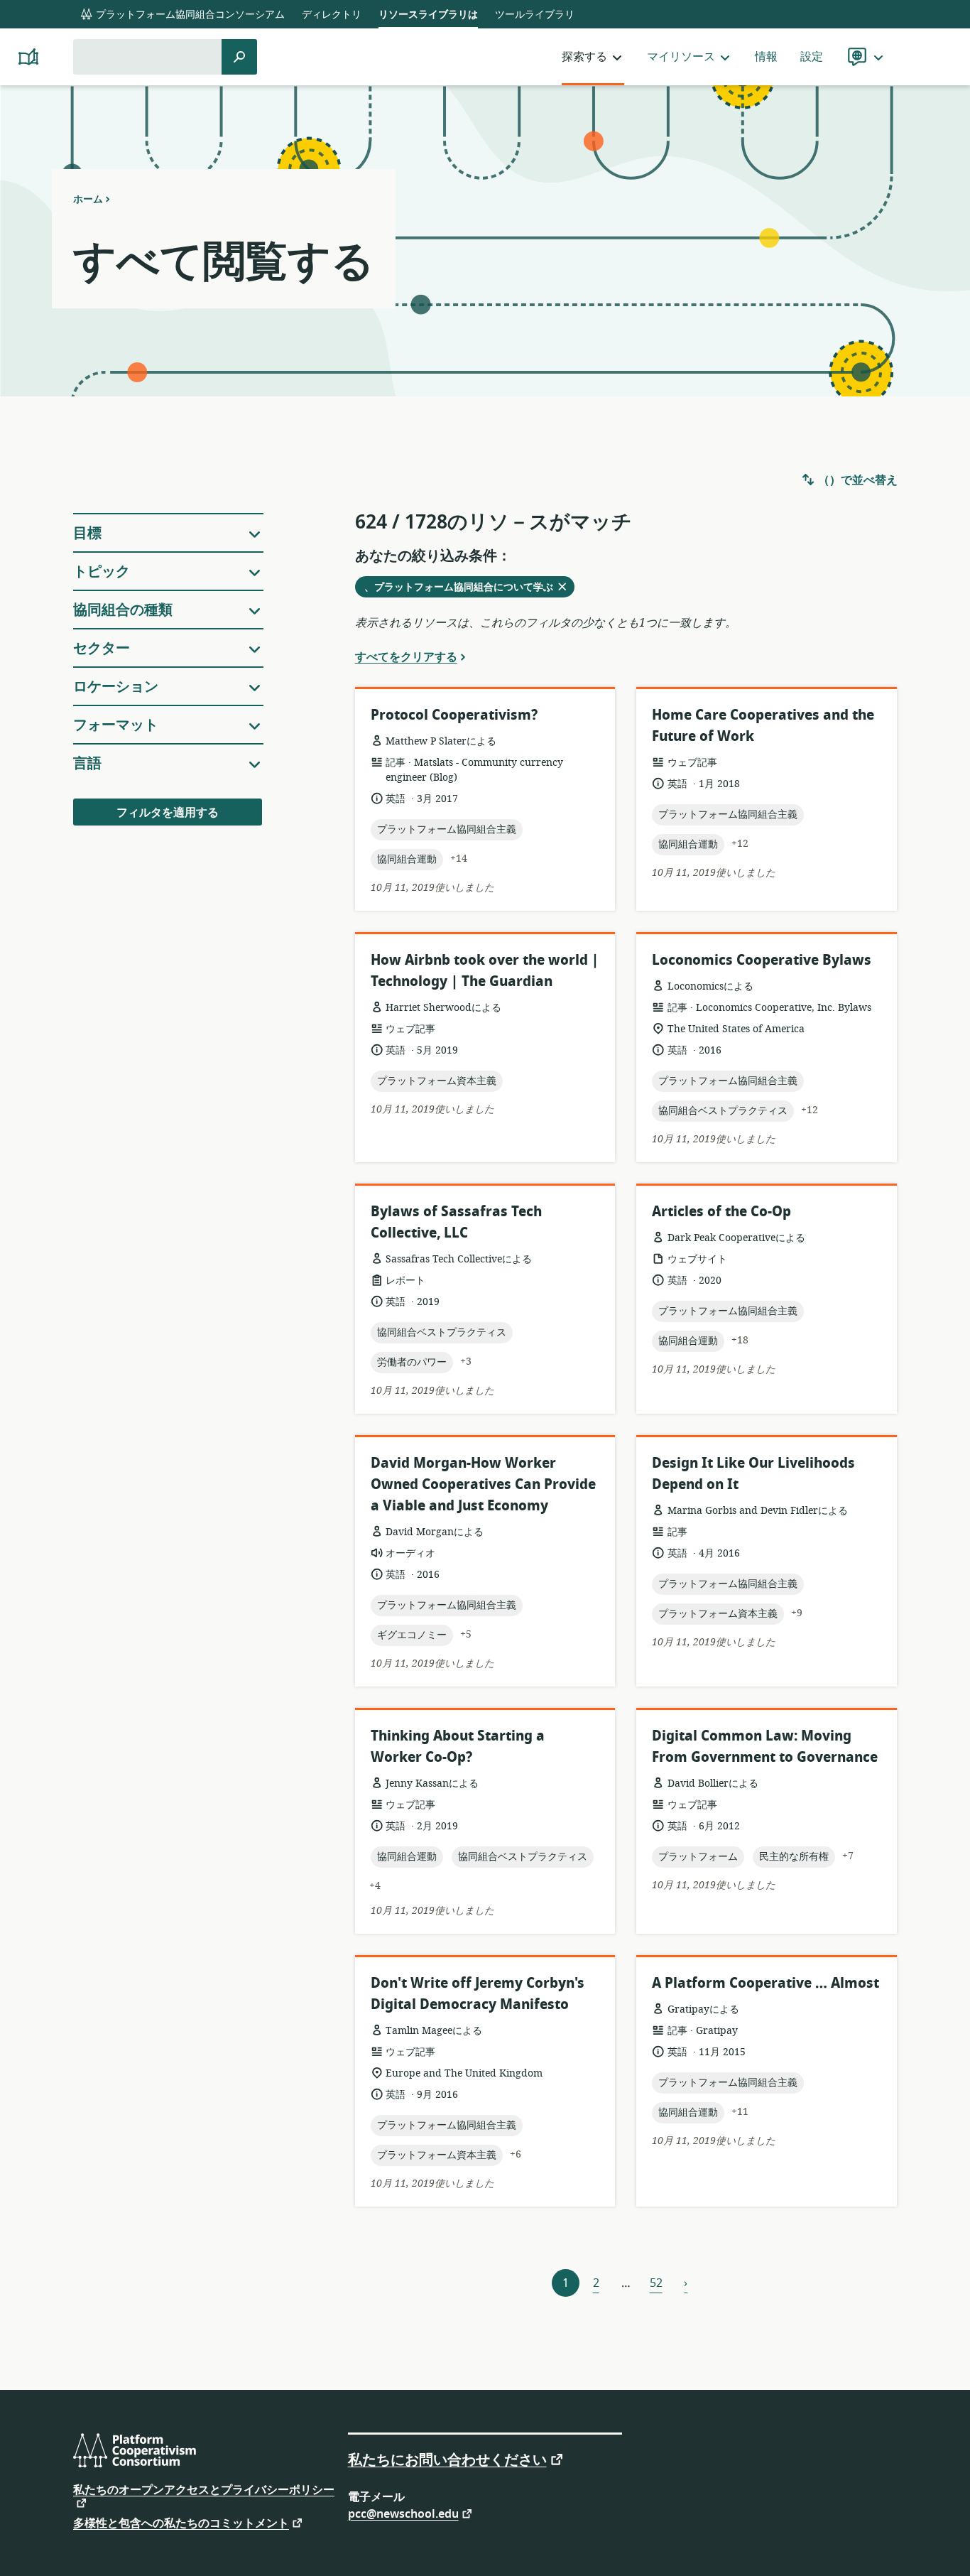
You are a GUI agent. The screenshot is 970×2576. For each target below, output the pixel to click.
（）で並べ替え (856, 480)
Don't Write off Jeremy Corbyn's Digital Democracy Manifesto (478, 1994)
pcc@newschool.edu (403, 2513)
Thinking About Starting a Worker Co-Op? (458, 1747)
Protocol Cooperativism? (454, 715)
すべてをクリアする (406, 656)
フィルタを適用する (168, 813)
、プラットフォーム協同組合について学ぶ (463, 588)
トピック (102, 572)
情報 (766, 57)
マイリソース (681, 57)
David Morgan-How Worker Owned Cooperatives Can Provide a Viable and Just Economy (483, 1484)
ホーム (88, 199)
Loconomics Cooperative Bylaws (762, 960)
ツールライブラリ (535, 15)
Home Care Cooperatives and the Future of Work (763, 726)
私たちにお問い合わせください (447, 2459)
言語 (87, 763)
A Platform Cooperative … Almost (765, 1983)
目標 (87, 533)
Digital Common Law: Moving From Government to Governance (765, 1747)
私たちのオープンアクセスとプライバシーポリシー (204, 2491)
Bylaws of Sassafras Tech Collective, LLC (456, 1222)
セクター (102, 648)
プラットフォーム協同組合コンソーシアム (189, 15)
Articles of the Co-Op (721, 1212)
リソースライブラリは (428, 15)
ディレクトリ (332, 15)
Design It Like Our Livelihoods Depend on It (753, 1474)
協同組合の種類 (123, 610)
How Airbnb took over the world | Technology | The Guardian (485, 971)
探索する (584, 57)
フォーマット (116, 725)
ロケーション (116, 687)
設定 (812, 57)
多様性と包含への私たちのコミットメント (181, 2522)
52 (656, 2283)
